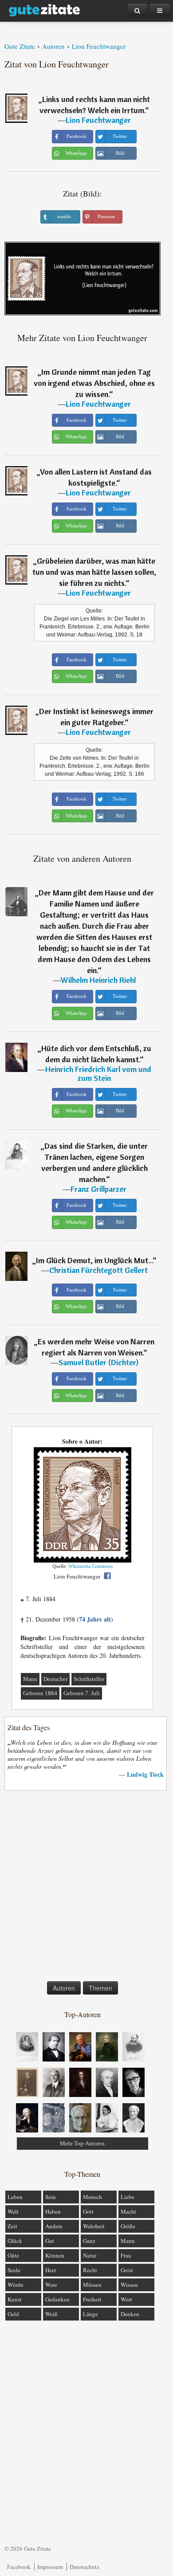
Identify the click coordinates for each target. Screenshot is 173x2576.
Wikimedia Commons (90, 1566)
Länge (90, 2314)
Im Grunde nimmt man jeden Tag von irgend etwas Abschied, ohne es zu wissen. (94, 383)
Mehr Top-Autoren (82, 2143)
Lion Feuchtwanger (98, 120)
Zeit (12, 2226)
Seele (14, 2270)
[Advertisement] (86, 1888)
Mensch (92, 2197)
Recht (90, 2270)
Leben (15, 2197)
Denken (130, 2314)
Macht (128, 2211)
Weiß (51, 2314)
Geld (13, 2314)
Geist (127, 2270)
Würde (16, 2285)
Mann (30, 1679)
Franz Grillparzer (98, 1189)
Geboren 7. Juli (82, 1693)
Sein (51, 2197)
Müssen (92, 2285)
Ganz (89, 2241)
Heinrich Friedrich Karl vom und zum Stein (98, 1074)
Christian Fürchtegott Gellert (98, 1270)
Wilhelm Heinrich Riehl (98, 980)
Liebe (128, 2197)
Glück (15, 2241)
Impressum (50, 2567)
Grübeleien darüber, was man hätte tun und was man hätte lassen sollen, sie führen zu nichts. (94, 572)
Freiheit (92, 2299)
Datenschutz (85, 2567)
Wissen (129, 2285)
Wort (126, 2299)
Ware (51, 2285)
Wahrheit (94, 2226)
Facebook (19, 2567)
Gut (50, 2241)
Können (55, 2255)
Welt (13, 2211)
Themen (100, 1988)
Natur (90, 2255)
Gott (88, 2211)
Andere (54, 2226)
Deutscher (55, 1679)
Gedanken (57, 2299)
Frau (126, 2255)
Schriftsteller (89, 1679)
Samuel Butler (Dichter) (98, 1362)
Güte (13, 2255)
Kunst (15, 2299)
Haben (53, 2211)
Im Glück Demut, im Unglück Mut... (94, 1260)
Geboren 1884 (40, 1693)
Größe (128, 2226)
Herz (51, 2270)
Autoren (64, 1988)
